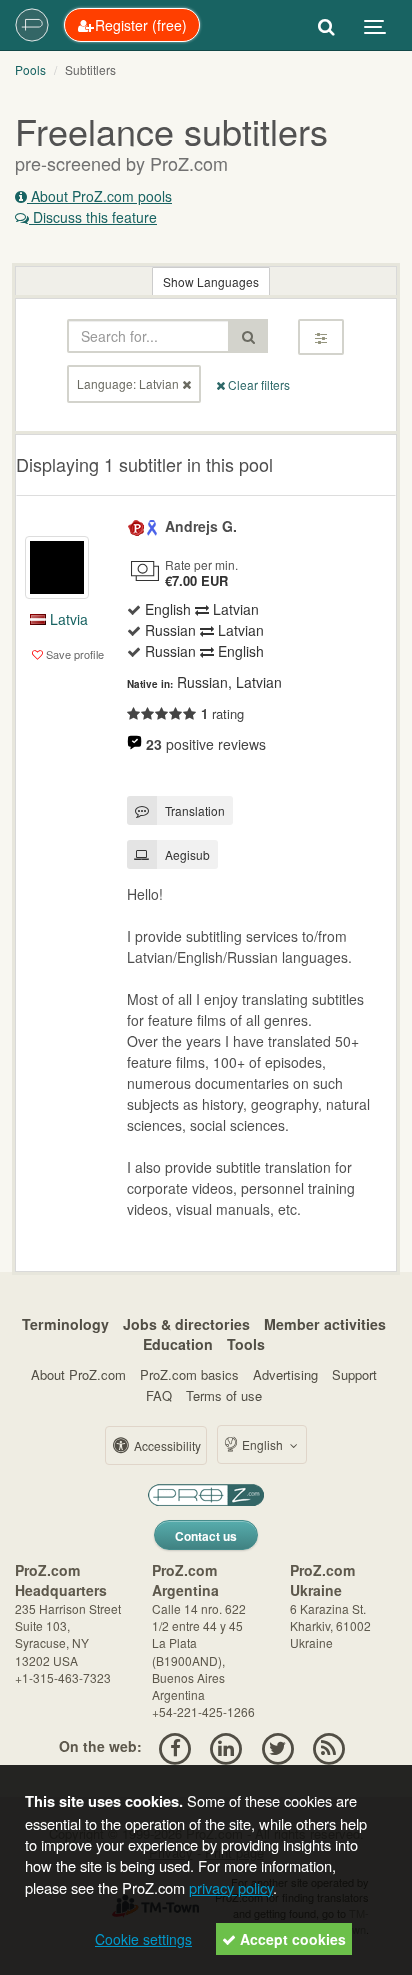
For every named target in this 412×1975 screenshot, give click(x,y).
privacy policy (231, 1887)
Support (354, 1374)
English (262, 1444)
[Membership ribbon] (137, 526)
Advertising (285, 1374)
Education (178, 1344)
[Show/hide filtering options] (321, 337)
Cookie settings (143, 1939)
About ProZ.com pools (99, 196)
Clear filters (257, 384)
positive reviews (206, 744)
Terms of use (224, 1395)
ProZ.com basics (189, 1374)
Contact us (206, 1536)
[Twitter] (277, 1746)
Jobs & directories (186, 1324)
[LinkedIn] (226, 1746)
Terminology (65, 1324)
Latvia (67, 619)
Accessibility (166, 1445)
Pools (30, 69)
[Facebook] (174, 1746)
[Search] (326, 25)
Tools (246, 1344)
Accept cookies (291, 1939)
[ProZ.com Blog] (328, 1746)
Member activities (325, 1324)
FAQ (159, 1395)
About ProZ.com (78, 1374)
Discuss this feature (93, 217)
